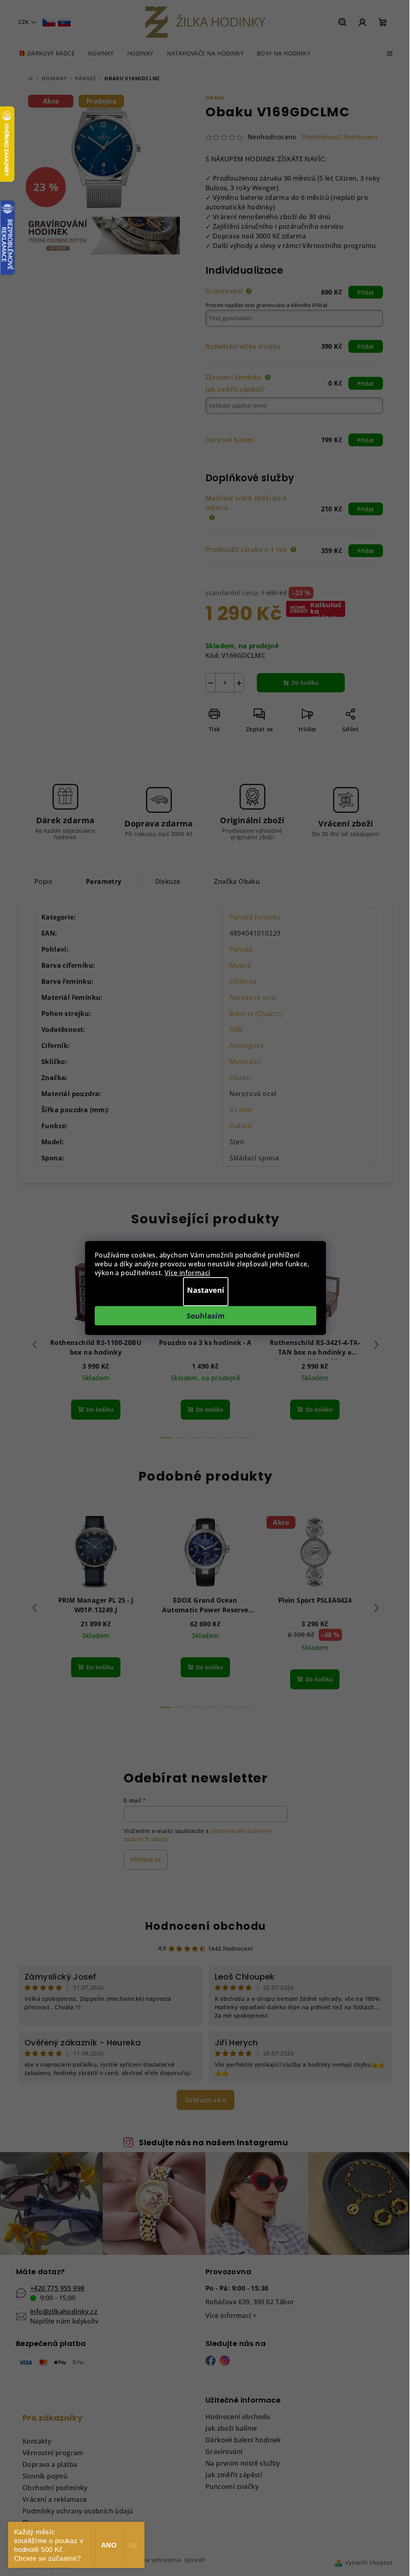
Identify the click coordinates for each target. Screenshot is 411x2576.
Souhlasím (206, 1316)
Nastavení (206, 1290)
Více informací (187, 1273)
